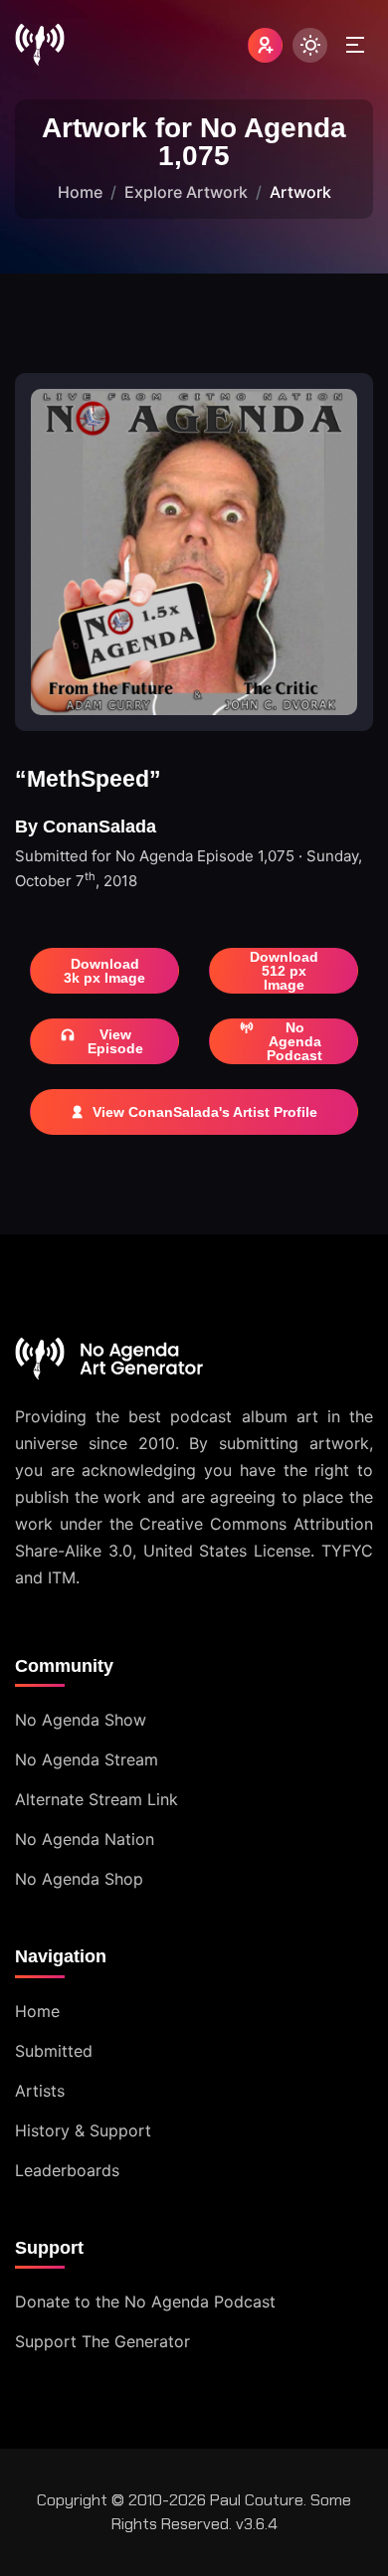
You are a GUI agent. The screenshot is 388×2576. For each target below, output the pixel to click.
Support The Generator (102, 2341)
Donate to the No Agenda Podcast (145, 2301)
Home (80, 192)
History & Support (83, 2130)
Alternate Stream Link (97, 1799)
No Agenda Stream (87, 1759)
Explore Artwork (186, 192)
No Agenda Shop (79, 1879)
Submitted (54, 2051)
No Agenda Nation (85, 1839)
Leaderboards (67, 2170)
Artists (40, 2091)
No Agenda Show (81, 1720)
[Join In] (265, 45)
